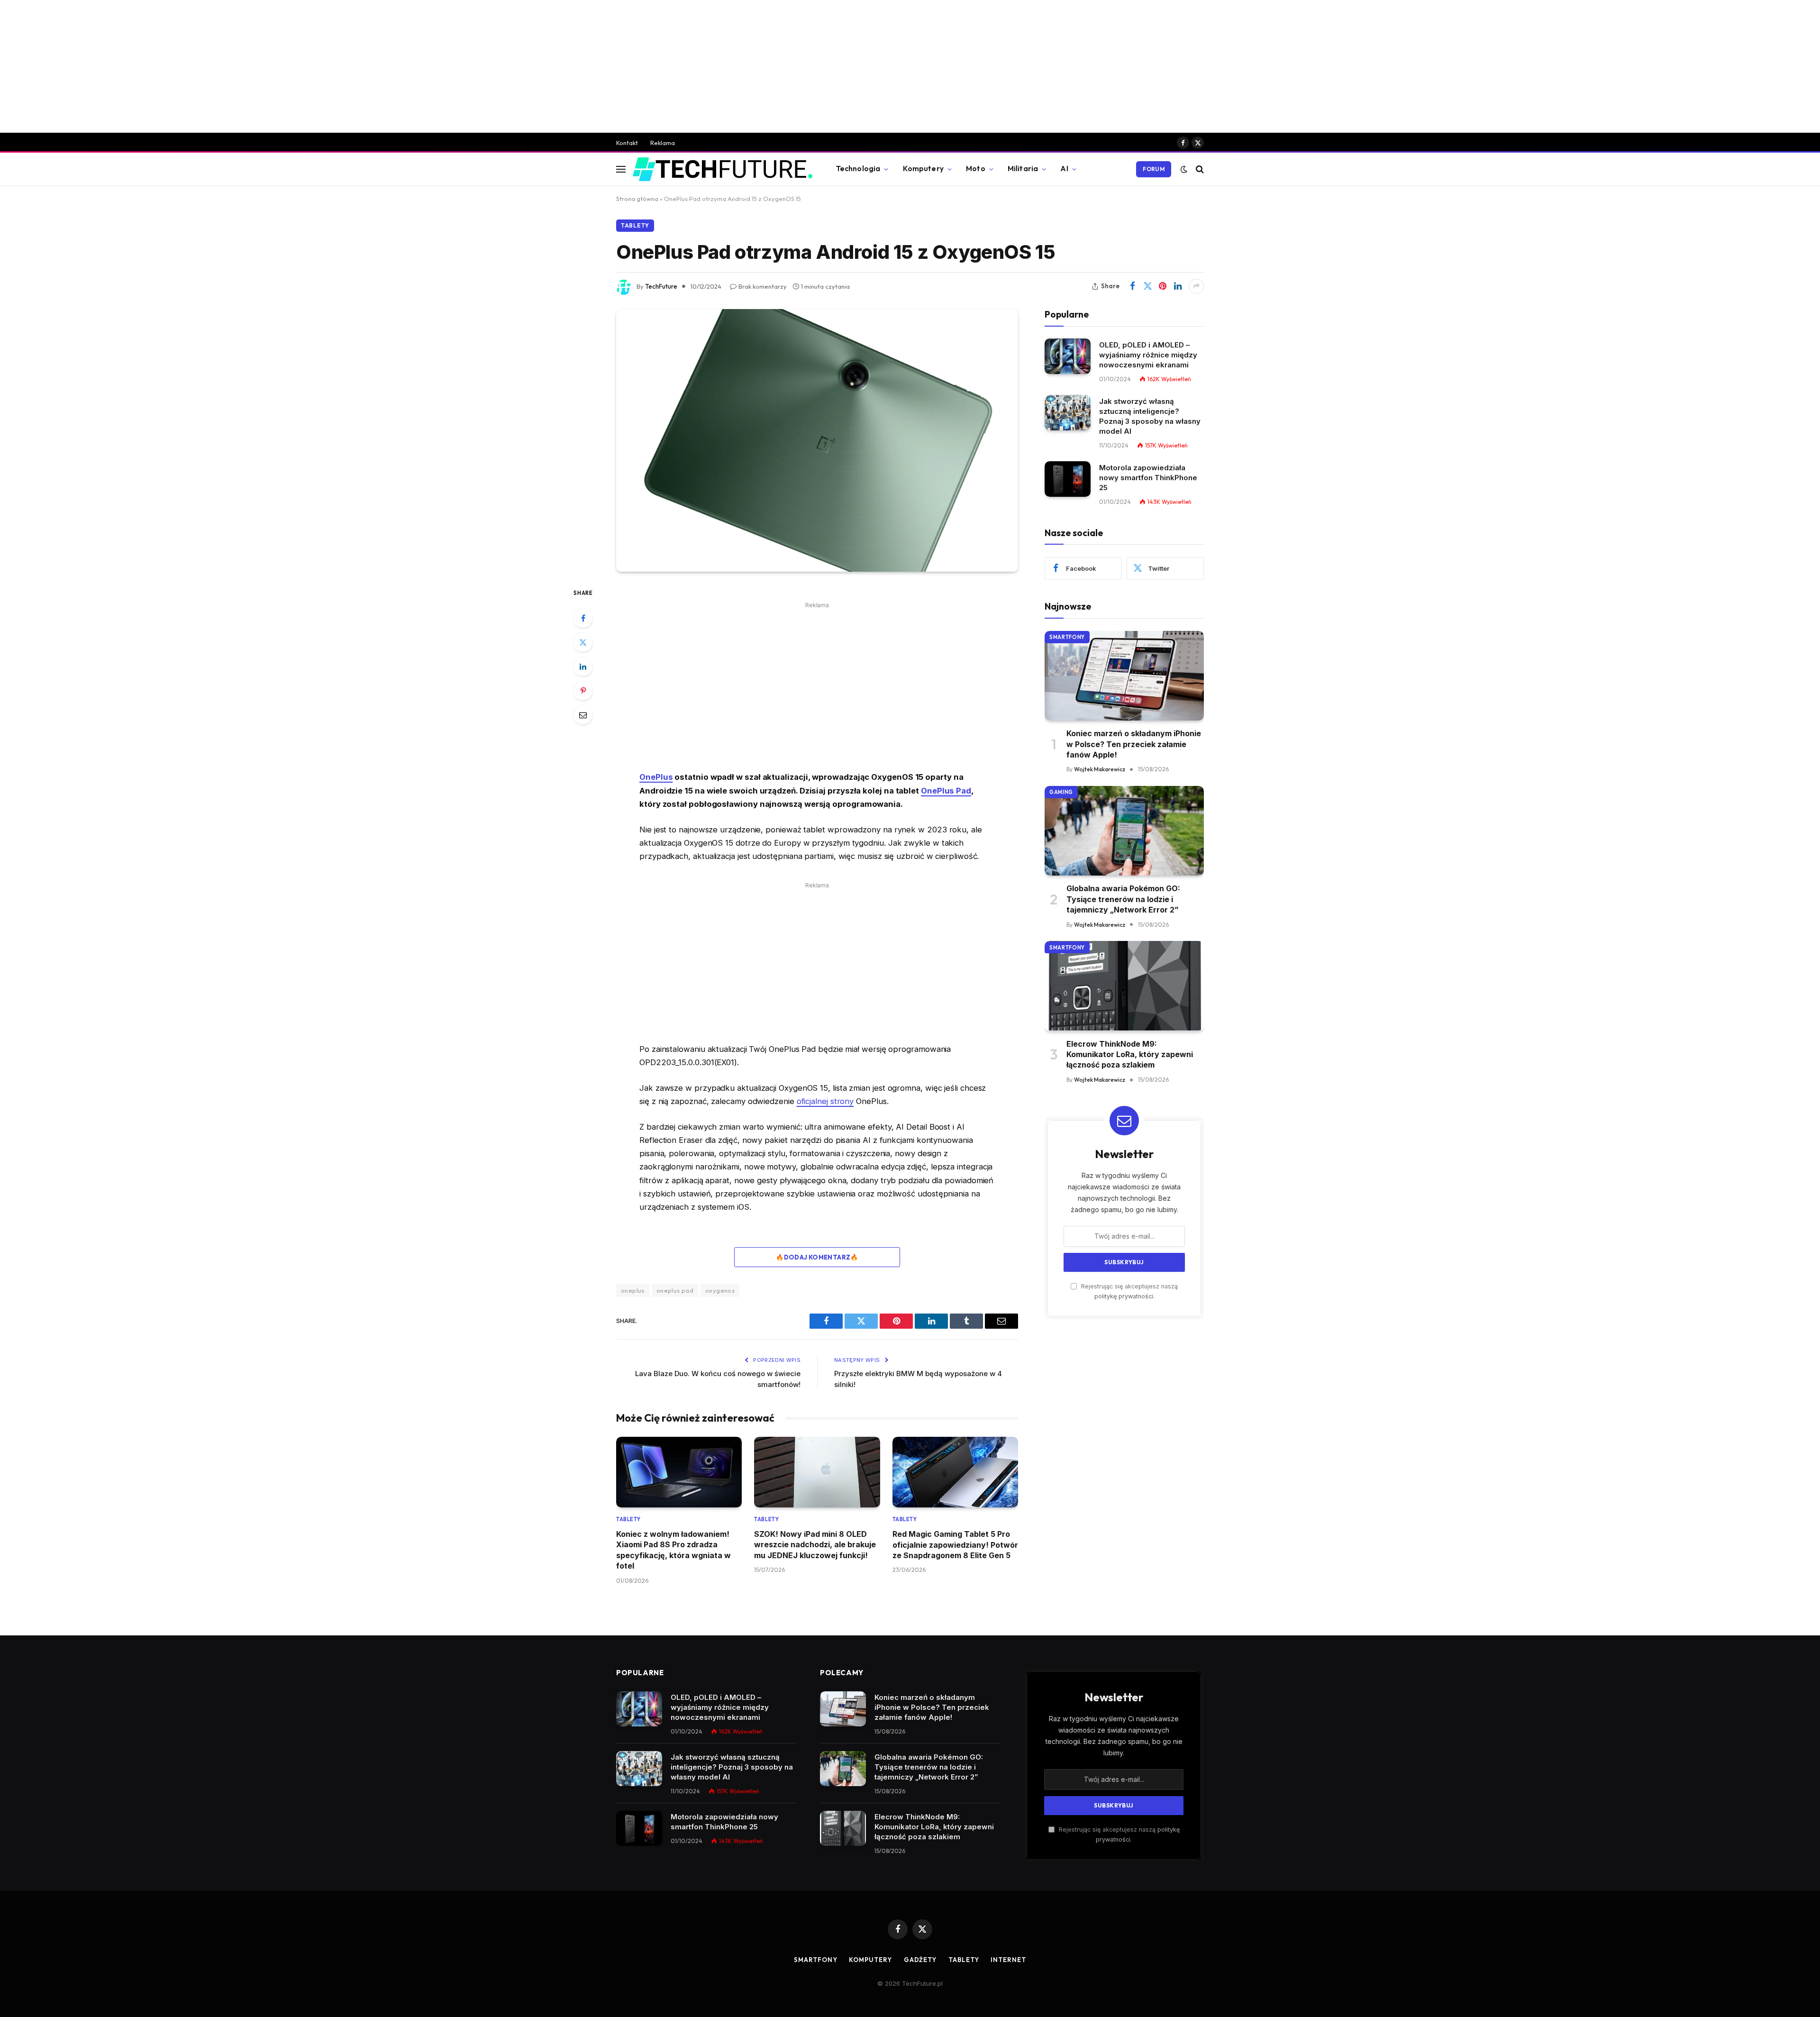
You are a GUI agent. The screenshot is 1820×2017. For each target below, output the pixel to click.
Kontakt (627, 143)
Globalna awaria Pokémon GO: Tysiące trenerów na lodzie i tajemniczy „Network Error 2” (1123, 899)
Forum (1154, 169)
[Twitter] (583, 642)
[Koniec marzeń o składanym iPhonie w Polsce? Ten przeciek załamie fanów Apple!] (1124, 676)
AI (1064, 169)
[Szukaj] (1199, 169)
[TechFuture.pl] (723, 169)
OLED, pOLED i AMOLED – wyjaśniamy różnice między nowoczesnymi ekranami (1148, 354)
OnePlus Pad (946, 791)
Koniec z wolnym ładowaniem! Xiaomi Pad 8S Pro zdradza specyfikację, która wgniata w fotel (673, 1550)
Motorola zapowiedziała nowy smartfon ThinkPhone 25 (1148, 477)
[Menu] (621, 169)
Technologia (858, 169)
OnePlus (656, 777)
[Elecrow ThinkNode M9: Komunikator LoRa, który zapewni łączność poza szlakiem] (1124, 986)
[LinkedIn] (583, 666)
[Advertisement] (910, 66)
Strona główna (637, 199)
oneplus (633, 1290)
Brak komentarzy (763, 286)
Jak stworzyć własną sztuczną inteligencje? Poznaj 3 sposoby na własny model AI (1150, 416)
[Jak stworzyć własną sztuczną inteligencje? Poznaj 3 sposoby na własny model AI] (1068, 413)
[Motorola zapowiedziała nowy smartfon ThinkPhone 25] (1068, 479)
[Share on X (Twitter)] (1147, 286)
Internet (1008, 1960)
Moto (976, 169)
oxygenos (720, 1290)
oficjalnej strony (825, 1101)
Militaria (1023, 169)
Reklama (663, 143)
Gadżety (920, 1960)
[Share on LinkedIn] (1178, 286)
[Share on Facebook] (1132, 286)
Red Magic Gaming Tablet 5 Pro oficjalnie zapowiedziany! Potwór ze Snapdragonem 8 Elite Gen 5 (955, 1545)
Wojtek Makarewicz (1100, 769)
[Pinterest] (583, 691)
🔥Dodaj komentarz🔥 (817, 1257)
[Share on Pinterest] (1163, 286)
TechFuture (661, 286)
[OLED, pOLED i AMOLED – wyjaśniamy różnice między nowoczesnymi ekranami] (1068, 356)
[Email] (583, 715)
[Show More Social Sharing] (1196, 286)
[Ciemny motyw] (1184, 169)
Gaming (1061, 792)
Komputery (923, 169)
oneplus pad (675, 1290)
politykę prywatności (1124, 1296)
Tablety (635, 225)
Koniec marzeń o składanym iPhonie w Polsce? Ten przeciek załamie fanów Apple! (1134, 744)
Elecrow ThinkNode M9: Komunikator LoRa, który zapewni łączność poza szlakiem (1130, 1054)
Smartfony (1067, 637)
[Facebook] (583, 618)
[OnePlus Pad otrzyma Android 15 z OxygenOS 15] (817, 440)
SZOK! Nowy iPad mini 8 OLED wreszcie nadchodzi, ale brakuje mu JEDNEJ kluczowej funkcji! (815, 1545)
